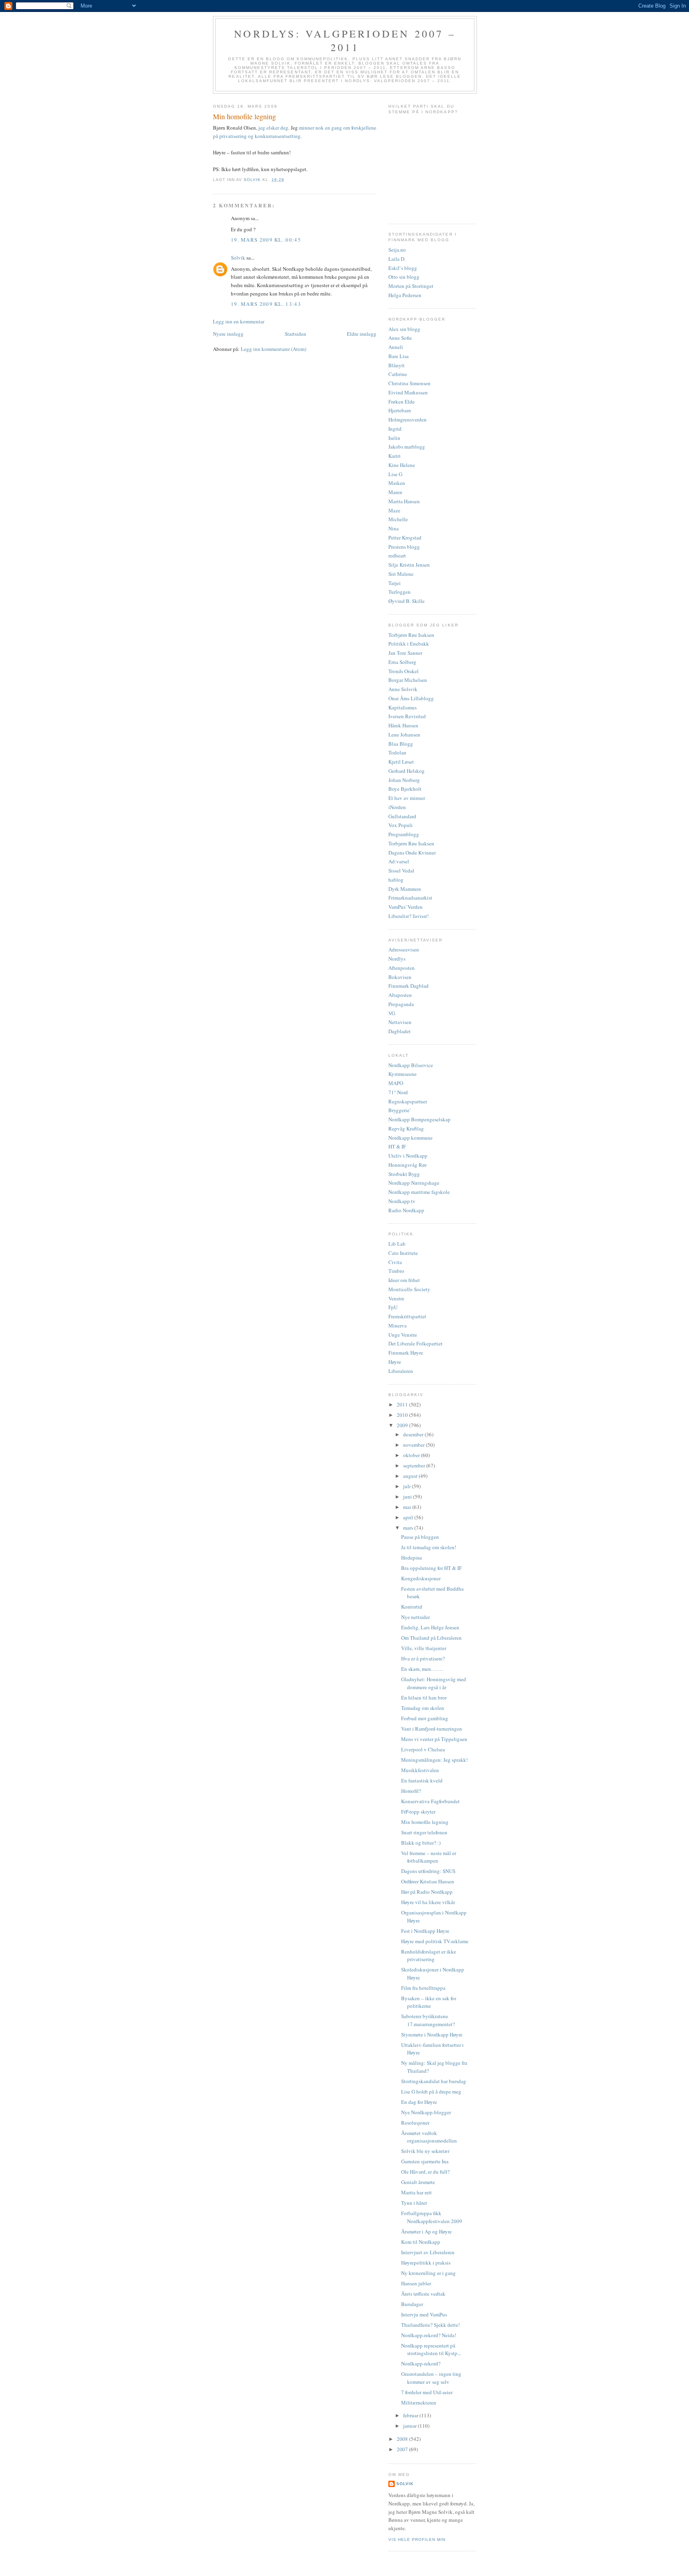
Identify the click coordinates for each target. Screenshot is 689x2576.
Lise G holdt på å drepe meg (431, 2092)
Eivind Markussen (408, 392)
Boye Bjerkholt (405, 789)
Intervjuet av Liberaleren (428, 2252)
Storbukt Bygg (404, 1174)
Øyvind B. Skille (407, 601)
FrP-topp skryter (418, 1812)
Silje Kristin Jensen (409, 565)
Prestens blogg (404, 547)
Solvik (238, 258)
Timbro (396, 1271)
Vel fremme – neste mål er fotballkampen (429, 1857)
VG (392, 1013)
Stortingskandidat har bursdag (434, 2081)
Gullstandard (402, 816)
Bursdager (412, 2304)
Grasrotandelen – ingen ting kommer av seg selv (431, 2378)
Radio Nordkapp (406, 1210)
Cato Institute (403, 1253)
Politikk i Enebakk (409, 644)
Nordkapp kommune (410, 1138)
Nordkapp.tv (402, 1201)
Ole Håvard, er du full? (425, 2172)
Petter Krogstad (405, 538)
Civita (395, 1262)
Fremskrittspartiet (407, 1316)
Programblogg (404, 834)
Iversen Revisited (407, 716)
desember (414, 1434)
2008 (403, 2439)
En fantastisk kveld (422, 1780)
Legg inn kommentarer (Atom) (274, 349)
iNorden (397, 807)
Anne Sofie (400, 338)
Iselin (394, 438)
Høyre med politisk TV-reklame (435, 1941)
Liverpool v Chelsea (423, 1749)
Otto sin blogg (404, 277)
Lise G (395, 474)
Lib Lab (397, 1244)
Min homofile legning (425, 1822)
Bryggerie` (400, 1110)
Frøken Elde (402, 402)
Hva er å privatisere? (423, 1658)
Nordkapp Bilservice (411, 1065)
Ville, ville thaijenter (424, 1648)
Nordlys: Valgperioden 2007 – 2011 (345, 40)
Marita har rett (416, 2192)
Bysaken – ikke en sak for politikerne (429, 2002)
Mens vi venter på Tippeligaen (434, 1739)
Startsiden (295, 334)
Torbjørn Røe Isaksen (411, 635)
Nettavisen (400, 1022)
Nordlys (397, 959)
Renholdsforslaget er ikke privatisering (429, 1956)
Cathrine (398, 374)
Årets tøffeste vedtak (423, 2294)
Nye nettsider (415, 1617)
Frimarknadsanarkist (410, 898)
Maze (394, 510)
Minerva (398, 1325)
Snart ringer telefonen (424, 1832)
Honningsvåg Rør (407, 1165)
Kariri (395, 456)
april (409, 1517)
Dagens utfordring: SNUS (428, 1871)
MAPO (396, 1083)
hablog (396, 880)
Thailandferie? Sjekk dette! (430, 2325)
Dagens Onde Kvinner (412, 853)
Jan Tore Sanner (405, 653)
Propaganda (401, 1004)
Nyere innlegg (228, 334)
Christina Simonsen (409, 383)
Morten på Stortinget (411, 286)
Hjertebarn (400, 410)
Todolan (397, 752)
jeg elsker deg (273, 128)
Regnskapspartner (408, 1101)
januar (410, 2426)
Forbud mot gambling (425, 1718)
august (411, 1476)
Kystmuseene (403, 1074)
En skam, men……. (422, 1669)
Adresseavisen (404, 949)
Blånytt (397, 365)
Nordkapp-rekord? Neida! (429, 2335)
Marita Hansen (404, 501)
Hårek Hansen (403, 725)
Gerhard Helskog (407, 771)
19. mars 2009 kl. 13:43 (266, 304)
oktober (412, 1455)
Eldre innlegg (362, 334)
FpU (393, 1307)
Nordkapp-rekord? (421, 2363)
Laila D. (397, 259)
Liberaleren (401, 1371)
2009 (403, 1425)
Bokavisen (400, 977)
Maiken (397, 483)
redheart (397, 555)
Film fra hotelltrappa (423, 1988)
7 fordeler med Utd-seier (427, 2392)
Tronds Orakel (404, 671)
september (415, 1465)
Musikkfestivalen (420, 1770)
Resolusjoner (415, 2123)
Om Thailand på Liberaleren (431, 1638)
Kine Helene (402, 465)
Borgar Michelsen (408, 680)
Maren (395, 492)
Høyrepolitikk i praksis (426, 2263)
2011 (403, 1404)
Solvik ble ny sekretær (425, 2151)
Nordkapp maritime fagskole (419, 1192)
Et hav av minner (407, 798)
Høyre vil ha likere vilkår (428, 1902)
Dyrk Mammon (405, 889)
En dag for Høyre (419, 2102)
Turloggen (400, 592)
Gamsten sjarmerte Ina (425, 2161)
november (414, 1445)
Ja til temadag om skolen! (429, 1547)
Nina (394, 528)
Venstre (396, 1298)
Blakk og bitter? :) (421, 1843)
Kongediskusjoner (421, 1578)
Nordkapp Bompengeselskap (419, 1119)
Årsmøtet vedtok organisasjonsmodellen (429, 2137)
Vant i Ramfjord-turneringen (432, 1729)
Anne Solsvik (403, 689)
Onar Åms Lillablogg (411, 698)
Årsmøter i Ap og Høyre (426, 2231)
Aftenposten (402, 968)
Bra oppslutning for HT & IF (431, 1568)
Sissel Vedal (401, 870)
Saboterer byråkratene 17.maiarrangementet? (428, 2020)
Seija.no (397, 250)
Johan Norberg (404, 780)
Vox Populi (401, 825)
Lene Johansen (404, 735)
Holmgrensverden (407, 419)
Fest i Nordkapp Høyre (425, 1931)
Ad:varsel (399, 861)
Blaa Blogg (401, 744)
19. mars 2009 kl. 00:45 (266, 240)
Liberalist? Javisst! (408, 916)
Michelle (398, 519)
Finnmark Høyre (406, 1353)
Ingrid (395, 429)
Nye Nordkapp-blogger (426, 2112)
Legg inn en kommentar (239, 321)
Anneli (396, 347)
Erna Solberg (402, 662)
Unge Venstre (403, 1335)
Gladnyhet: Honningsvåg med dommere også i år (434, 1683)
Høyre (395, 1362)
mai (408, 1507)
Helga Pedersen (405, 295)
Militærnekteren (419, 2403)
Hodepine (412, 1558)
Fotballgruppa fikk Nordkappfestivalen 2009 (432, 2217)
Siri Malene (401, 574)
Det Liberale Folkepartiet (415, 1343)
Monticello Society (409, 1289)
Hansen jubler (416, 2283)
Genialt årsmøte (418, 2182)
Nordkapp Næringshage (414, 1183)
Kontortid (412, 1607)
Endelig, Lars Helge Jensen (430, 1627)
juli (407, 1486)
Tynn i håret (414, 2203)
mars (409, 1528)
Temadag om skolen (423, 1708)
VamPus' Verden (406, 907)
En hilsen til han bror (424, 1698)
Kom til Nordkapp (421, 2242)
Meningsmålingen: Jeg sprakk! (434, 1760)
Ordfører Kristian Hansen (428, 1881)
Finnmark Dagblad (408, 986)
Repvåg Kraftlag (406, 1128)
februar (411, 2415)
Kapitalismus (403, 707)
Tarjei (395, 583)
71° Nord (398, 1092)
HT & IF (397, 1146)
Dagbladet (400, 1031)
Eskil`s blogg (403, 268)
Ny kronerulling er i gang (428, 2273)
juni (408, 1497)
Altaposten (400, 995)
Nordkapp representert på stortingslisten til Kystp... (431, 2350)
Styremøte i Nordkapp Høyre (432, 2034)
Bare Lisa (399, 356)
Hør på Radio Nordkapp (427, 1892)
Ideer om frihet (404, 1280)
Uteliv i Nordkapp (408, 1156)
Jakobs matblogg (407, 447)
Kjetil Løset (401, 762)
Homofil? (411, 1791)
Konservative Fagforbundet (430, 1801)
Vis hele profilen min (417, 2540)
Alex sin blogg (404, 329)
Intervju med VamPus (424, 2314)
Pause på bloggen (420, 1537)
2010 (403, 1415)
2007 (403, 2449)
